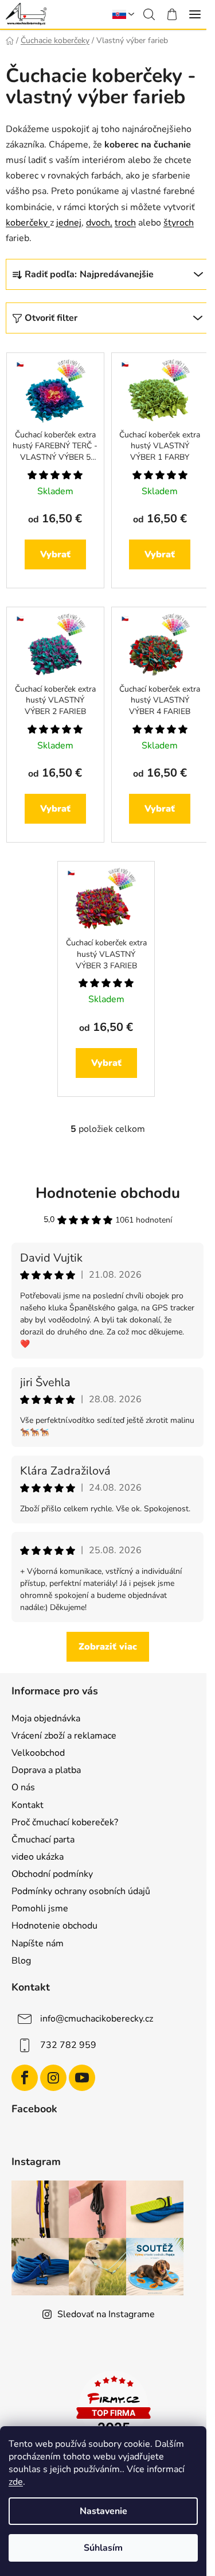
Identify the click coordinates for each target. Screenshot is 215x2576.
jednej (69, 223)
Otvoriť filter (51, 318)
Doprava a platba (46, 1770)
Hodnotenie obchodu (54, 1926)
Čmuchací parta (43, 1840)
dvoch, (99, 223)
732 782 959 (68, 2045)
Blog (21, 1961)
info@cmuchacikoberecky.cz (97, 2019)
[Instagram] (53, 2078)
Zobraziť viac (108, 1647)
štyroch (179, 223)
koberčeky (28, 223)
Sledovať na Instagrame (106, 2314)
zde (16, 2482)
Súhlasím (103, 2548)
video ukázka (38, 1857)
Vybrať (55, 554)
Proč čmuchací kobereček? (65, 1822)
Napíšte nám (38, 1943)
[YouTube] (82, 2078)
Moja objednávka (46, 1718)
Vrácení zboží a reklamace (64, 1736)
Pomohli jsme (40, 1908)
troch (125, 223)
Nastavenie (103, 2511)
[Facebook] (25, 2078)
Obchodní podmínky (52, 1874)
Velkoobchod (38, 1753)
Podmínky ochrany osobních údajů (81, 1891)
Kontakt (28, 1805)
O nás (23, 1787)
